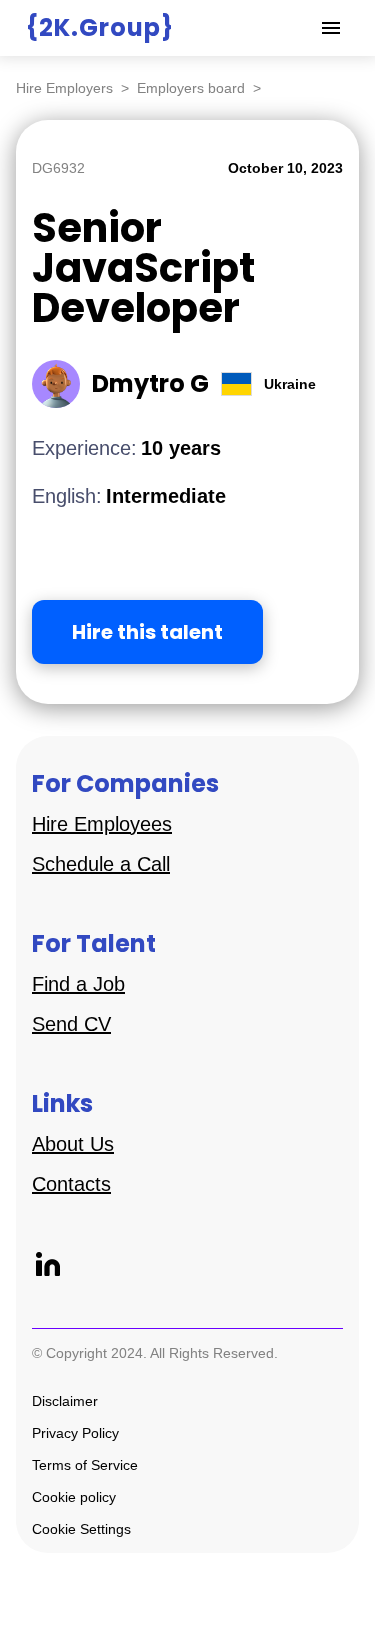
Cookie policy (74, 1497)
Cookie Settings (81, 1529)
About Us (73, 1144)
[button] (331, 28)
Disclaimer (65, 1401)
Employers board (191, 88)
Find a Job (78, 984)
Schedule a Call (101, 864)
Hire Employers (64, 88)
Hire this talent (147, 632)
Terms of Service (85, 1465)
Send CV (71, 1024)
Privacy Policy (75, 1433)
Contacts (71, 1184)
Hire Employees (102, 824)
